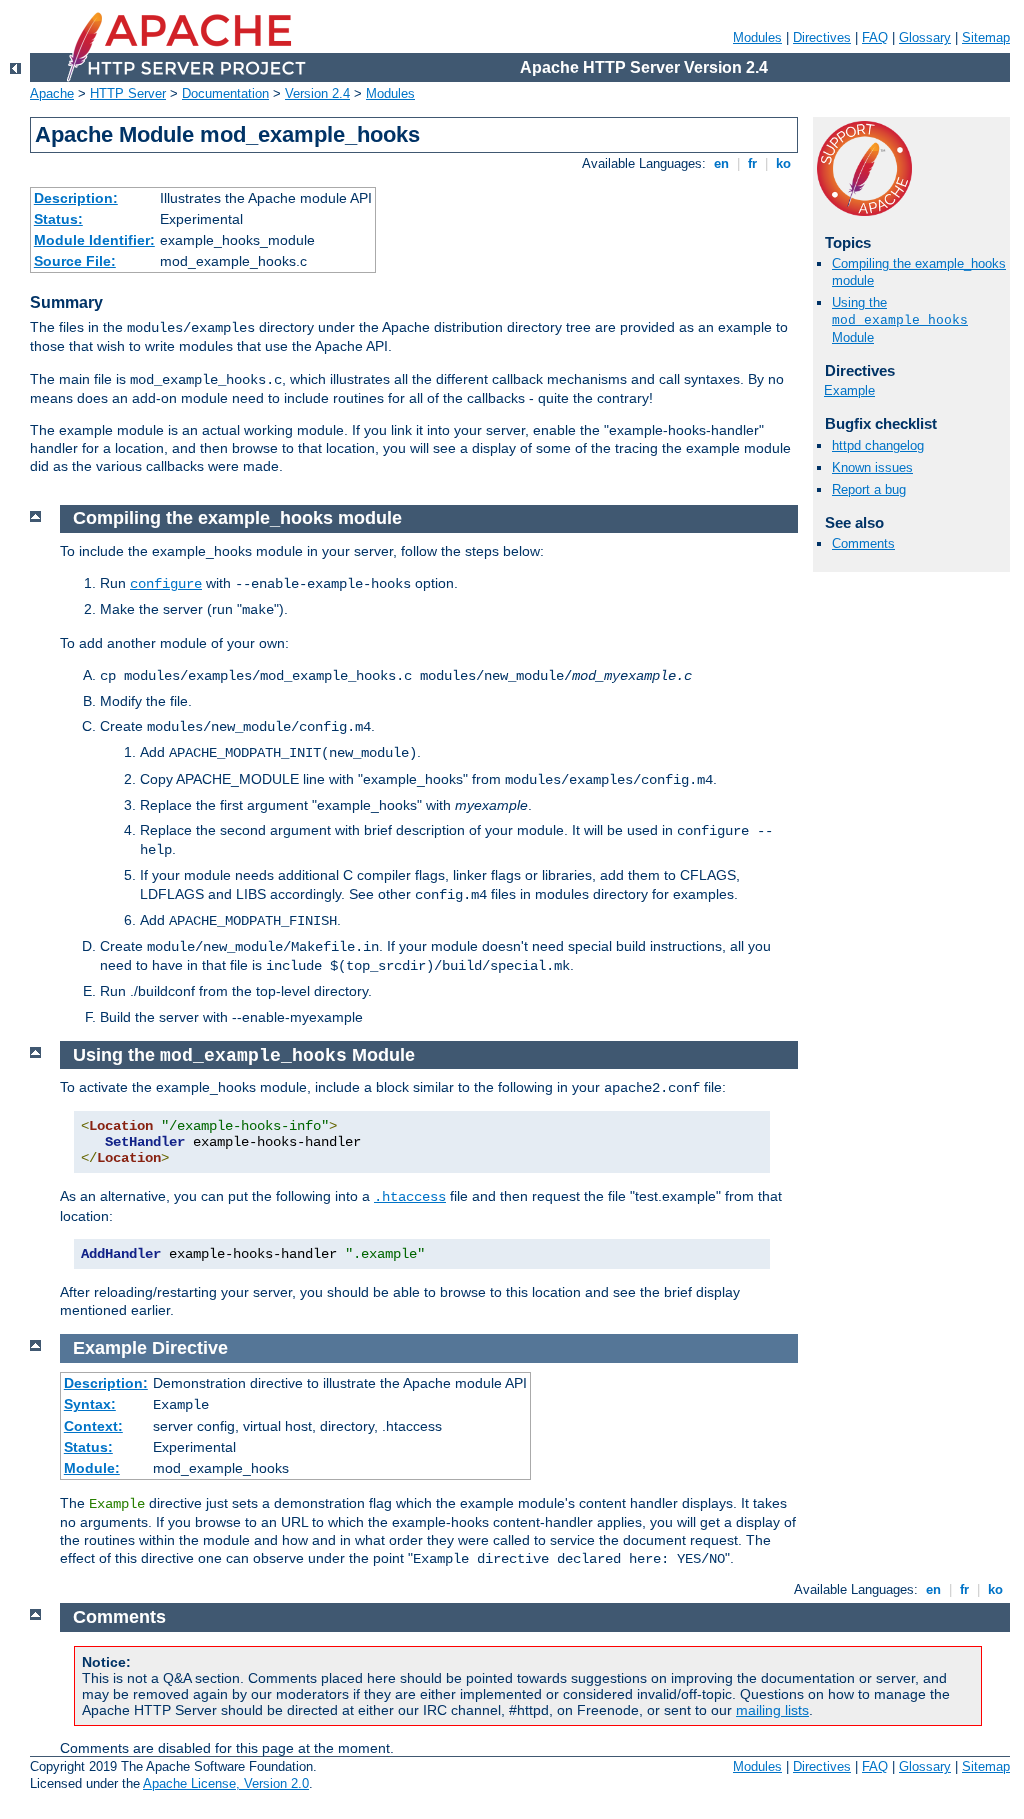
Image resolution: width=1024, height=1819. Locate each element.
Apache (52, 93)
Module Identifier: (94, 240)
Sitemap (986, 37)
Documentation (225, 93)
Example (849, 390)
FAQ (875, 37)
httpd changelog (878, 445)
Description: (76, 198)
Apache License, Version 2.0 (226, 1783)
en (721, 163)
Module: (92, 1468)
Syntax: (90, 1404)
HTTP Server (128, 93)
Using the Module (900, 320)
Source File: (75, 261)
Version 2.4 (317, 93)
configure (166, 584)
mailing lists (772, 1710)
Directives (822, 37)
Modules (757, 37)
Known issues (872, 467)
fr (752, 163)
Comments (863, 543)
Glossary (925, 37)
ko (783, 163)
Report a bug (869, 489)
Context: (93, 1426)
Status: (58, 219)
